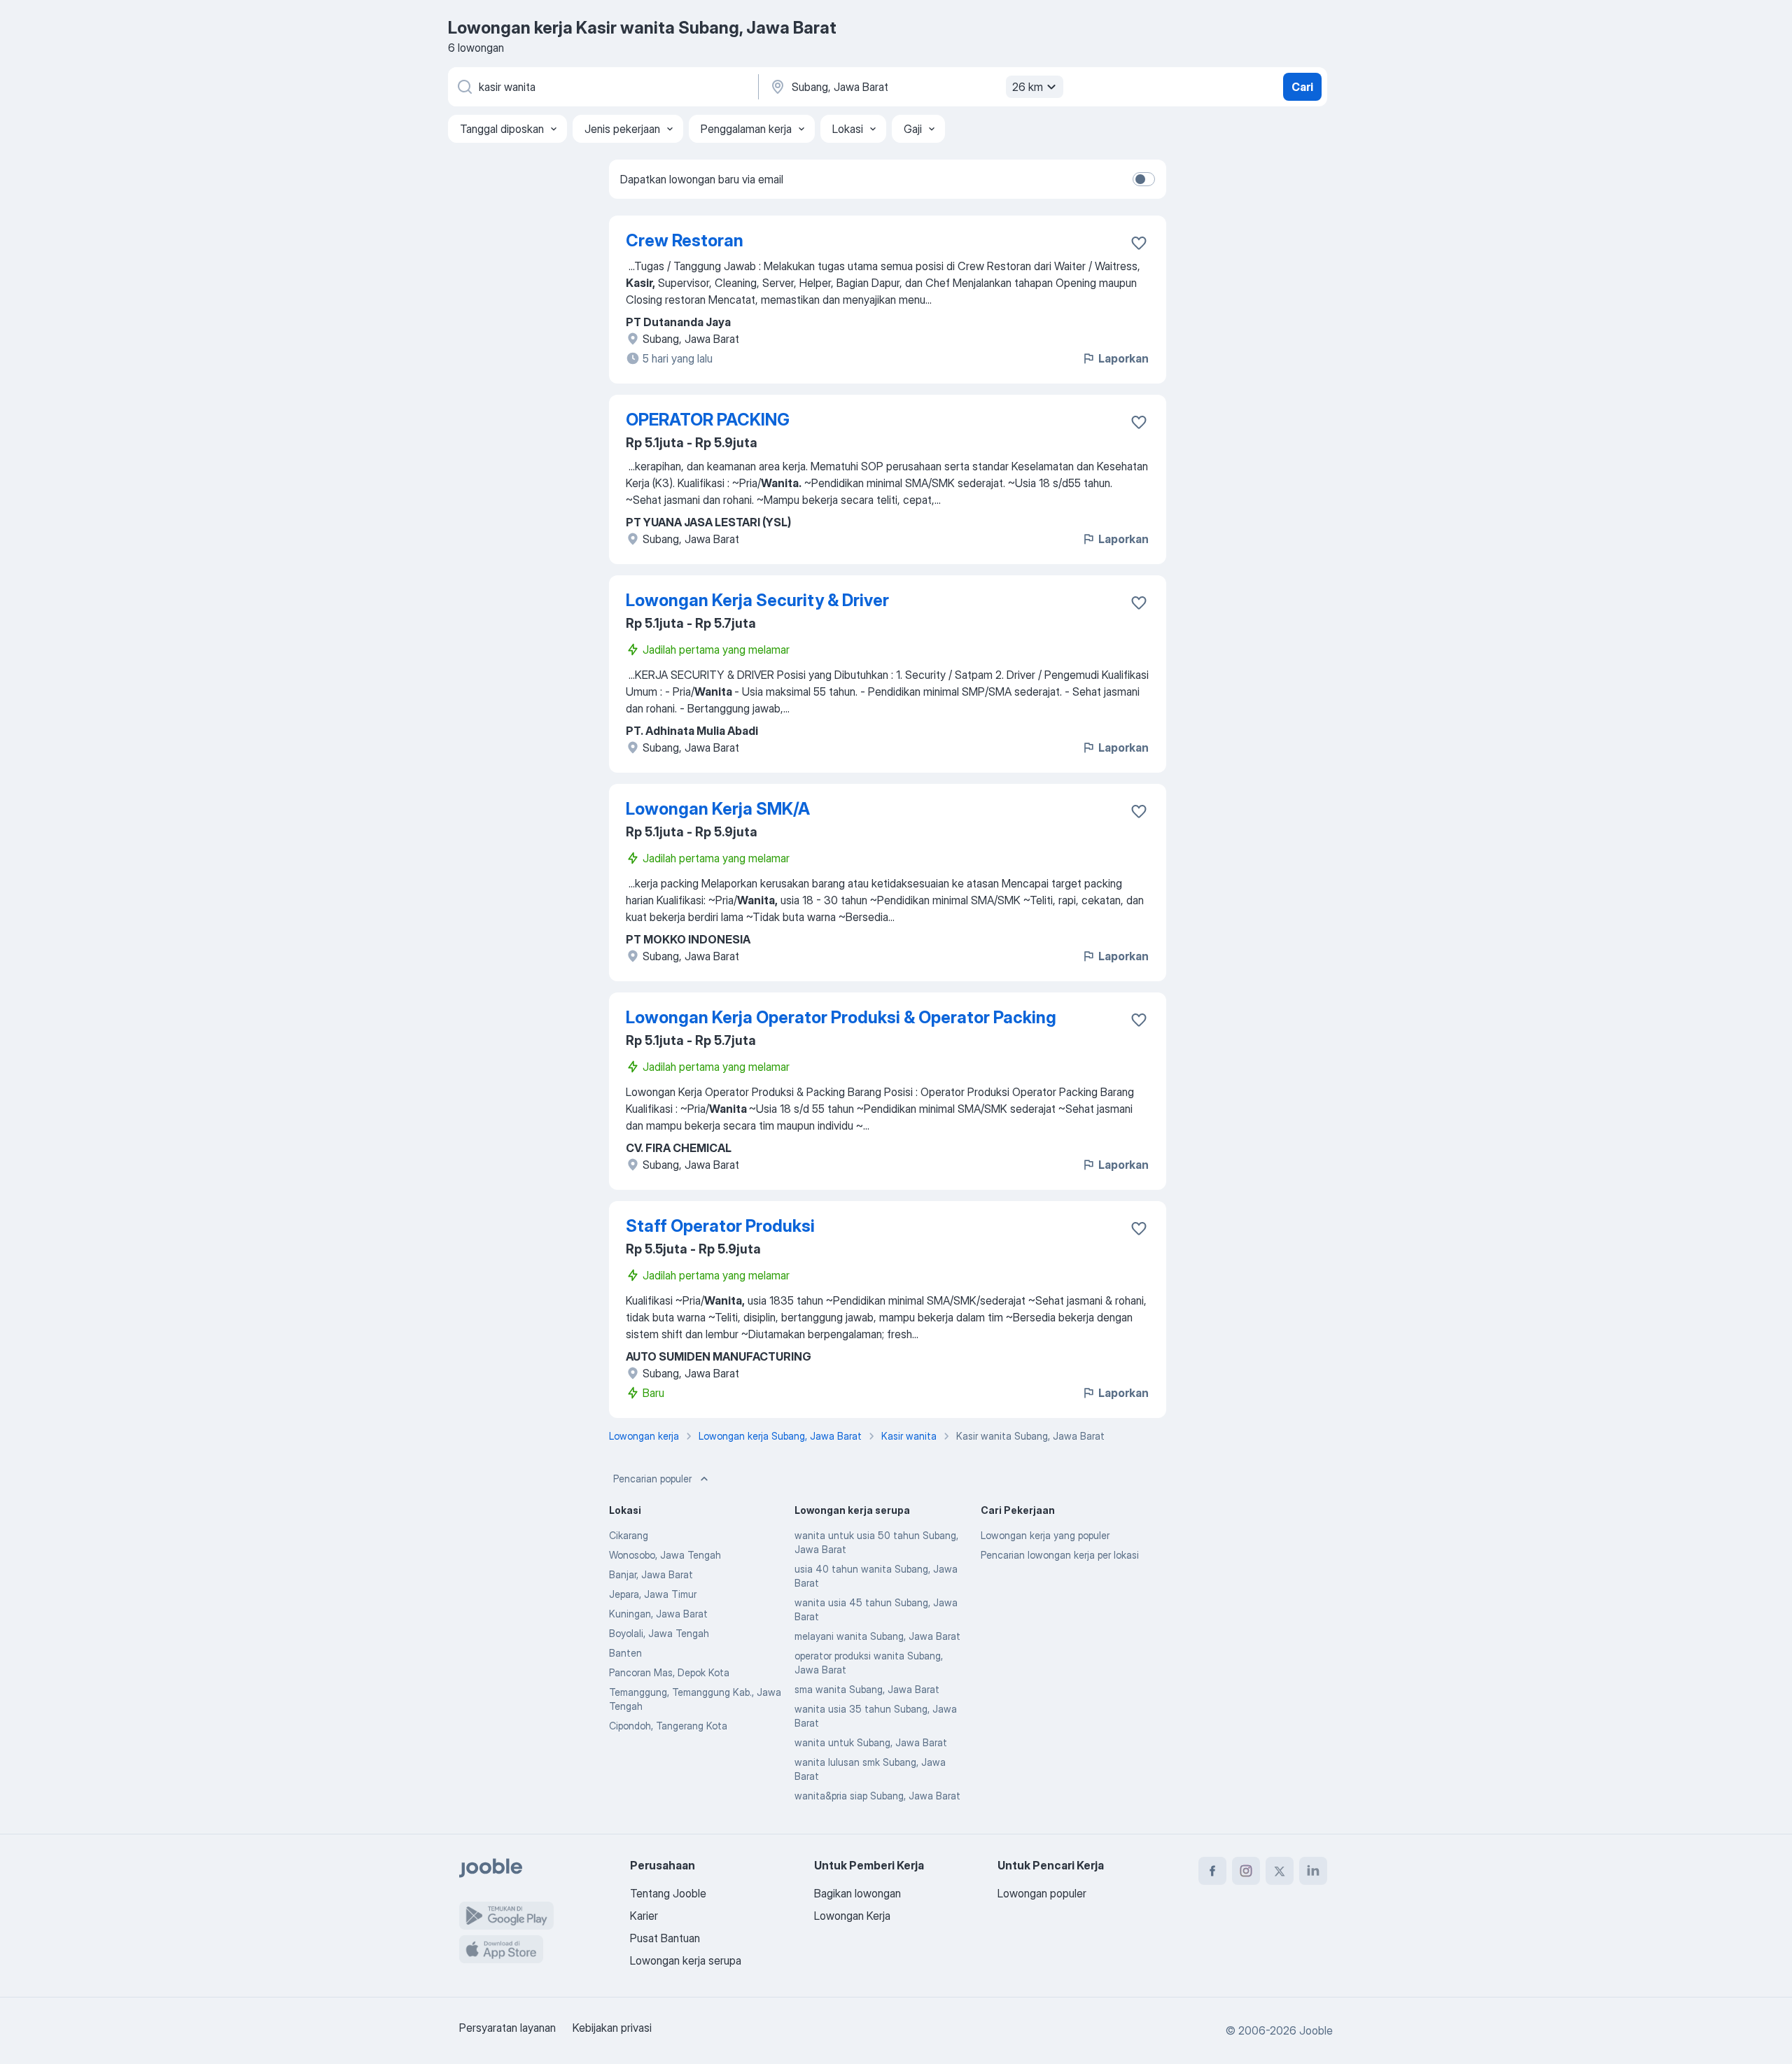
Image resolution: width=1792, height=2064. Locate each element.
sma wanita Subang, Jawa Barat (867, 1689)
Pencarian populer (652, 1479)
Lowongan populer (1042, 1893)
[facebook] (1212, 1871)
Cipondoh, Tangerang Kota (668, 1726)
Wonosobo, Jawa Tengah (665, 1555)
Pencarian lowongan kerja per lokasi (1060, 1555)
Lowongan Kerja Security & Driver (757, 600)
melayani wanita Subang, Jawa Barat (877, 1636)
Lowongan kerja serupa (686, 1960)
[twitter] (1280, 1871)
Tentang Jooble (668, 1893)
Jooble (1316, 2030)
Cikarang (629, 1535)
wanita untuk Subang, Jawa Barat (871, 1742)
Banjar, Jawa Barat (651, 1574)
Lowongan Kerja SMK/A (718, 809)
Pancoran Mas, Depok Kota (669, 1672)
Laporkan (1123, 358)
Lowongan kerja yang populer (1045, 1535)
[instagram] (1246, 1871)
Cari (1302, 87)
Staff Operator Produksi (720, 1226)
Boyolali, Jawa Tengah (659, 1633)
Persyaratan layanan (507, 2028)
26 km (1028, 87)
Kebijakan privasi (612, 2028)
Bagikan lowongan (857, 1893)
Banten (625, 1653)
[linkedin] (1313, 1871)
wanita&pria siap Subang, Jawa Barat (877, 1796)
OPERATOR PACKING (708, 420)
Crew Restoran (685, 240)
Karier (644, 1916)
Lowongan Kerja (852, 1916)
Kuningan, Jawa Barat (658, 1614)
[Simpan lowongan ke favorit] (1139, 243)
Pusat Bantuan (665, 1938)
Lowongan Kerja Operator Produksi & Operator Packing (841, 1017)
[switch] (1144, 179)
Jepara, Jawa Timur (653, 1594)
